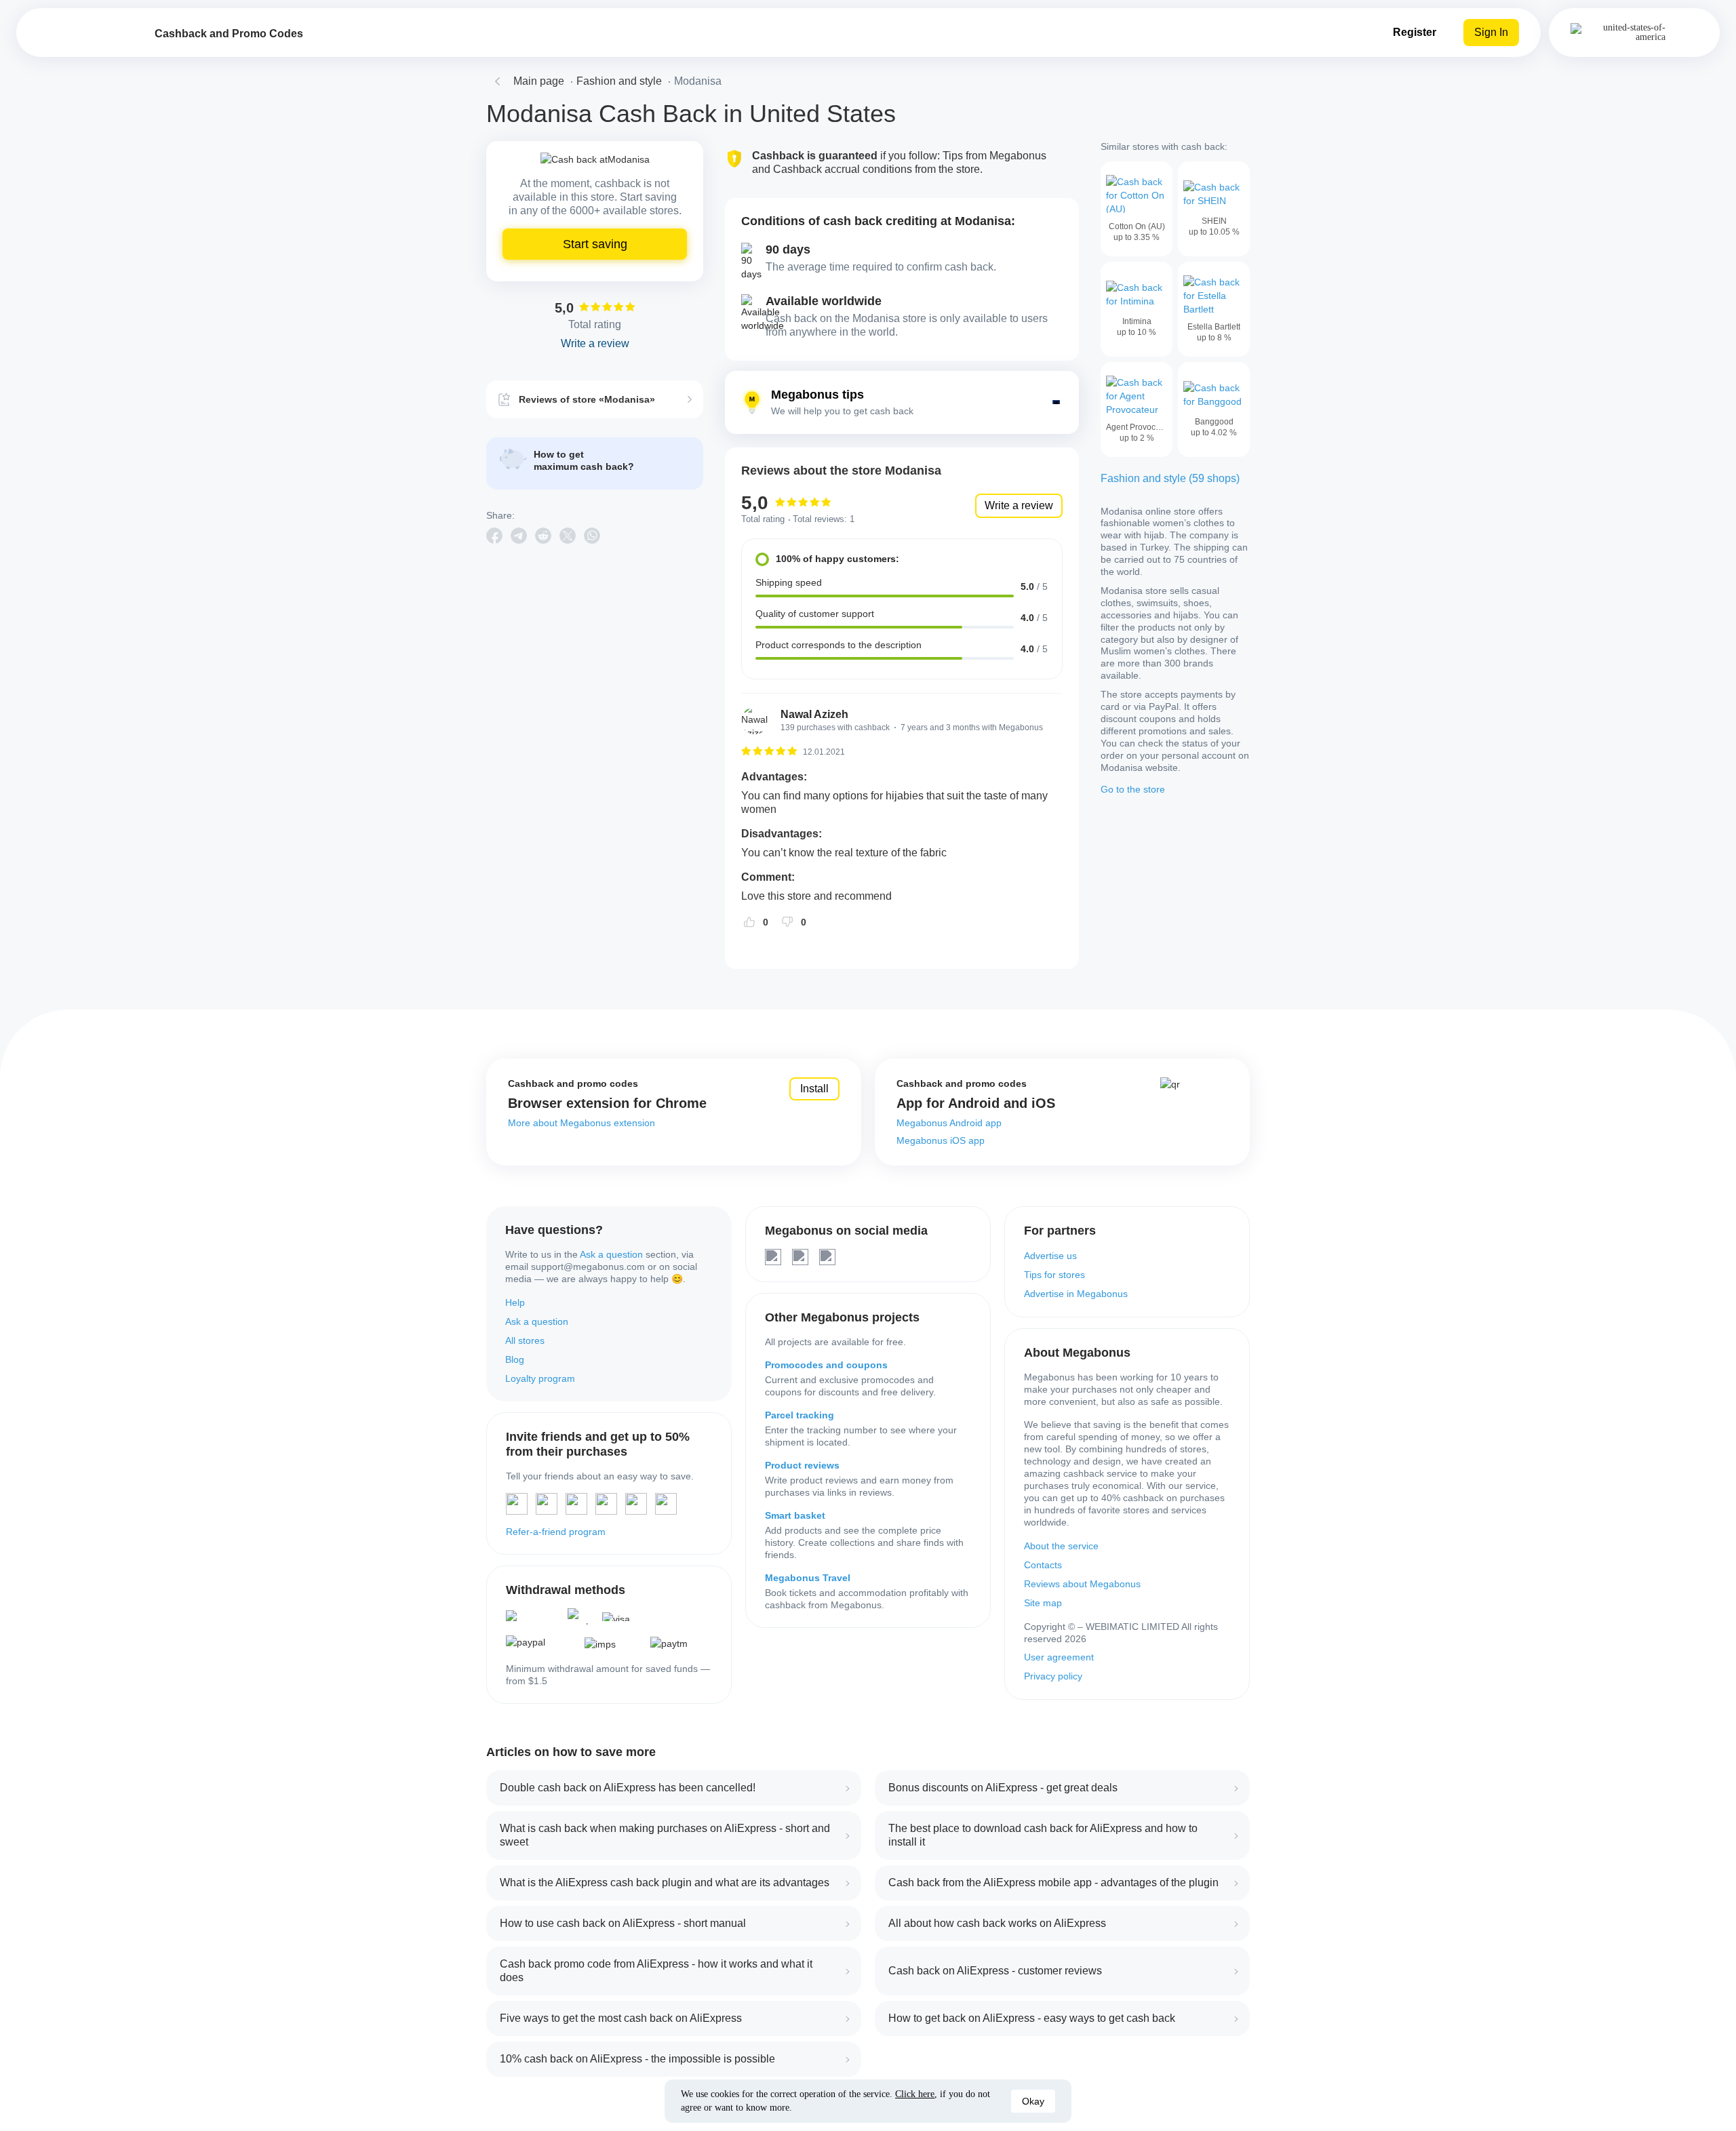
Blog (515, 1359)
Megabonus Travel (808, 1578)
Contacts (1043, 1565)
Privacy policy (1053, 1676)
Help (515, 1302)
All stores (525, 1340)
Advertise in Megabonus (1076, 1294)
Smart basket (795, 1515)
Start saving (595, 244)
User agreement (1059, 1657)
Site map (1043, 1603)
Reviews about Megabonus (1082, 1584)
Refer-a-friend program (556, 1532)
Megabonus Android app (949, 1123)
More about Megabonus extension (581, 1123)
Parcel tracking (800, 1415)
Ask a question (611, 1254)
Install (814, 1089)
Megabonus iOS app (941, 1140)
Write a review (1019, 505)
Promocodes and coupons (826, 1365)
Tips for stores (1054, 1275)
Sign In (1491, 32)
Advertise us (1050, 1256)
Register (1415, 32)
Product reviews (802, 1465)
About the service (1061, 1546)
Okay (1033, 2101)
